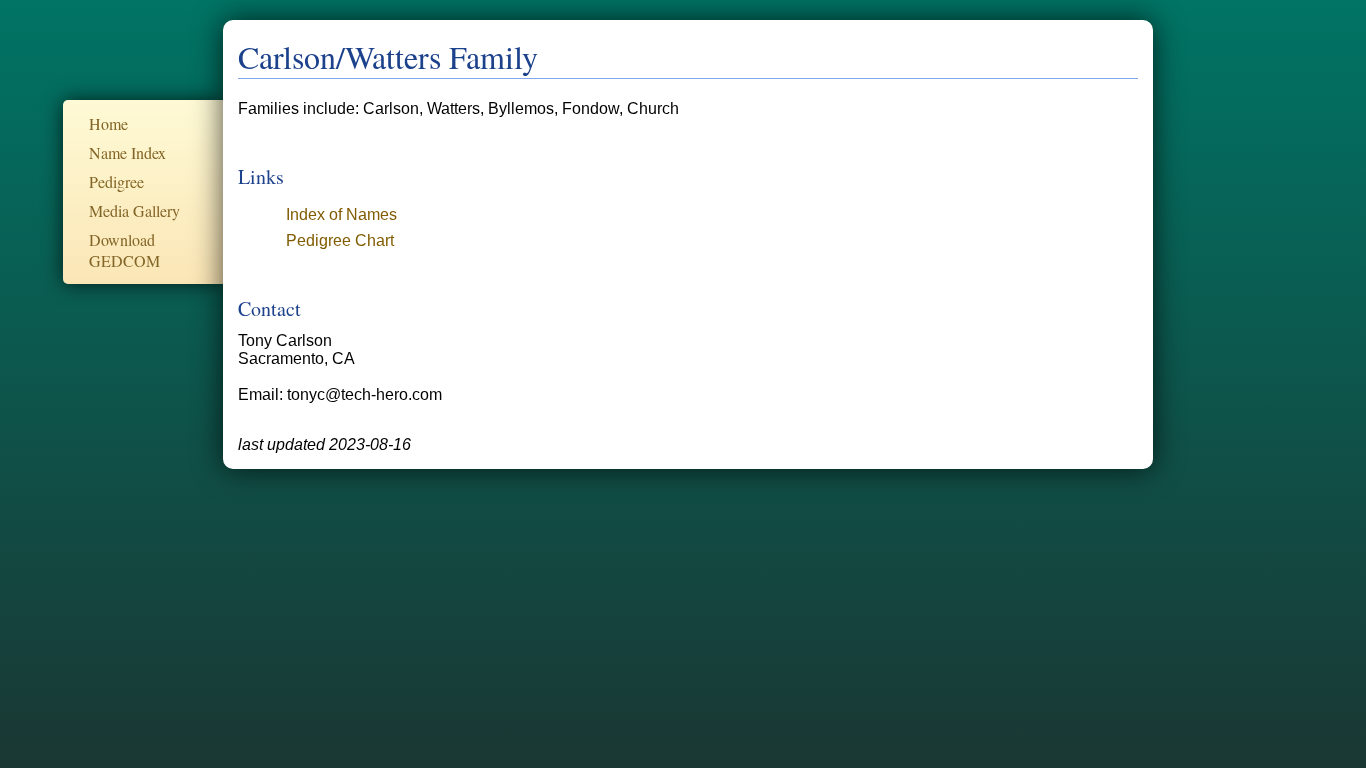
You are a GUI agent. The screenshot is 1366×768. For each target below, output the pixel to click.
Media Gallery (134, 210)
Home (108, 123)
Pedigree (116, 181)
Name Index (127, 152)
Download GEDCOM (124, 250)
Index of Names (341, 214)
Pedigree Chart (340, 240)
